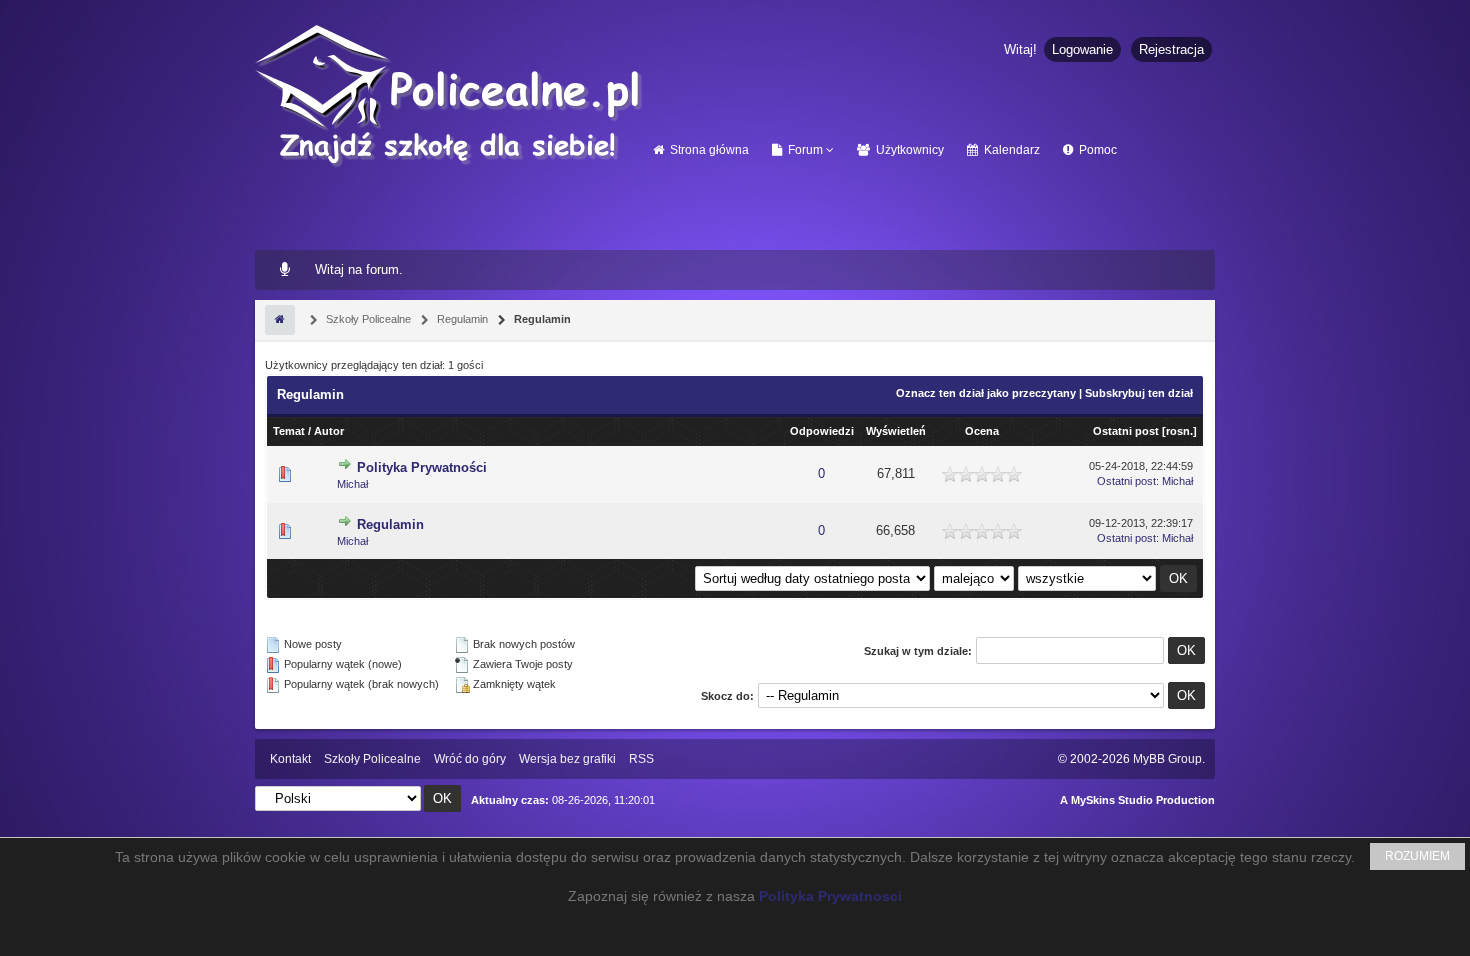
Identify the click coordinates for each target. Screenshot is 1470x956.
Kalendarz (1010, 150)
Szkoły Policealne (367, 319)
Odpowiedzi (822, 431)
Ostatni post (1126, 431)
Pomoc (1096, 150)
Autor (329, 431)
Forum (804, 150)
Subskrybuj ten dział (1139, 393)
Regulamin (461, 319)
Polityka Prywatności (422, 467)
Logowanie (1082, 49)
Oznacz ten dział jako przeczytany (986, 393)
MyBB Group (1167, 759)
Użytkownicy (908, 150)
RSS (641, 759)
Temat (289, 431)
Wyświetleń (896, 431)
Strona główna (708, 150)
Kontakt (290, 759)
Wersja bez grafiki (567, 759)
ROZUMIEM (1417, 856)
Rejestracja (1171, 49)
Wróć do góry (470, 759)
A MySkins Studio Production (1137, 800)
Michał (352, 484)
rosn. (1179, 431)
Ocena (982, 431)
